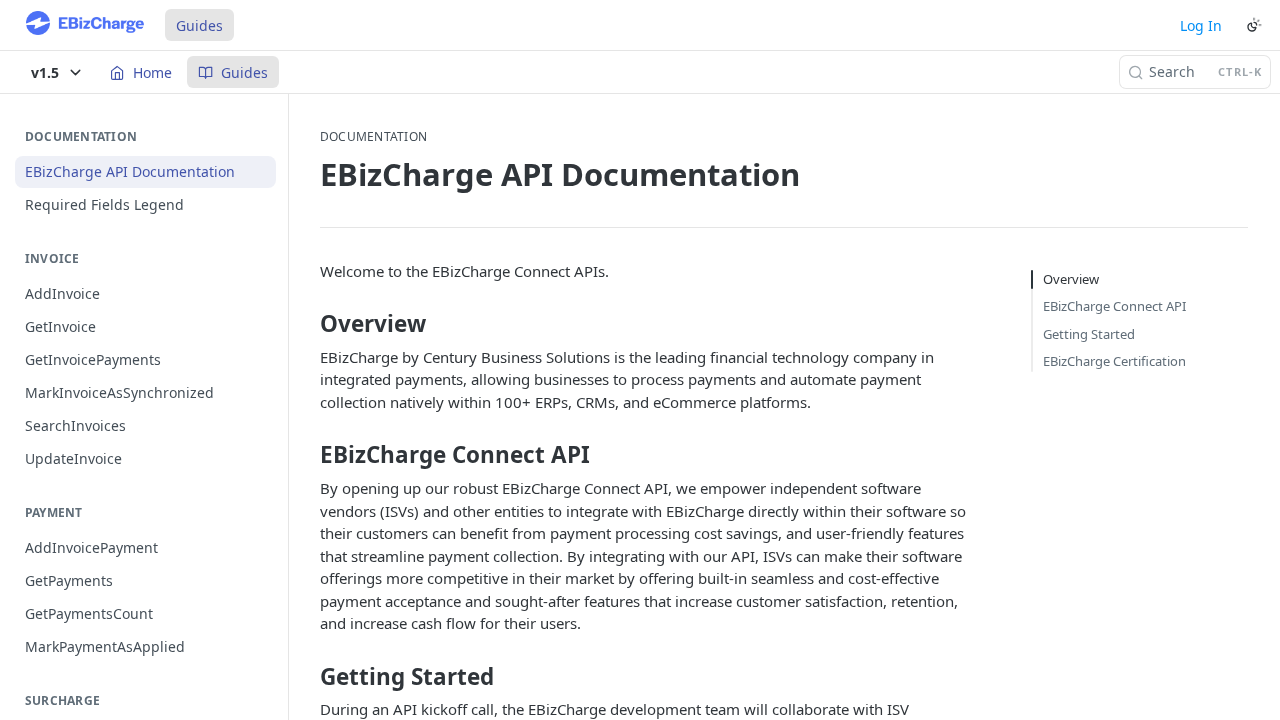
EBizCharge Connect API (1114, 306)
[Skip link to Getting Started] (306, 676)
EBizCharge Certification (1114, 361)
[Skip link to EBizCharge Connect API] (306, 455)
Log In (1201, 25)
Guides (199, 25)
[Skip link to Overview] (306, 324)
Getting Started (1089, 334)
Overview (1071, 279)
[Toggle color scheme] (1254, 25)
